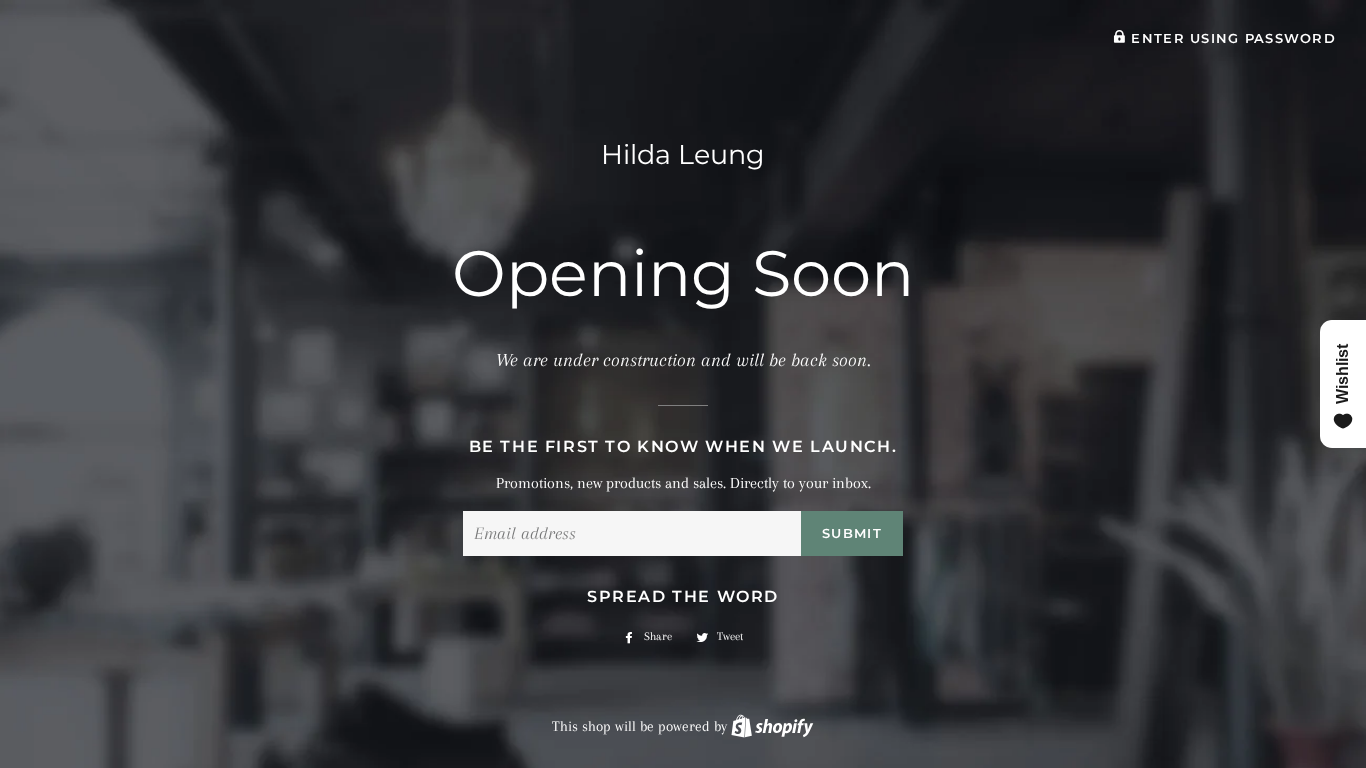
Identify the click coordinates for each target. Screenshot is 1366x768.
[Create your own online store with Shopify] (772, 726)
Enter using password (1231, 38)
